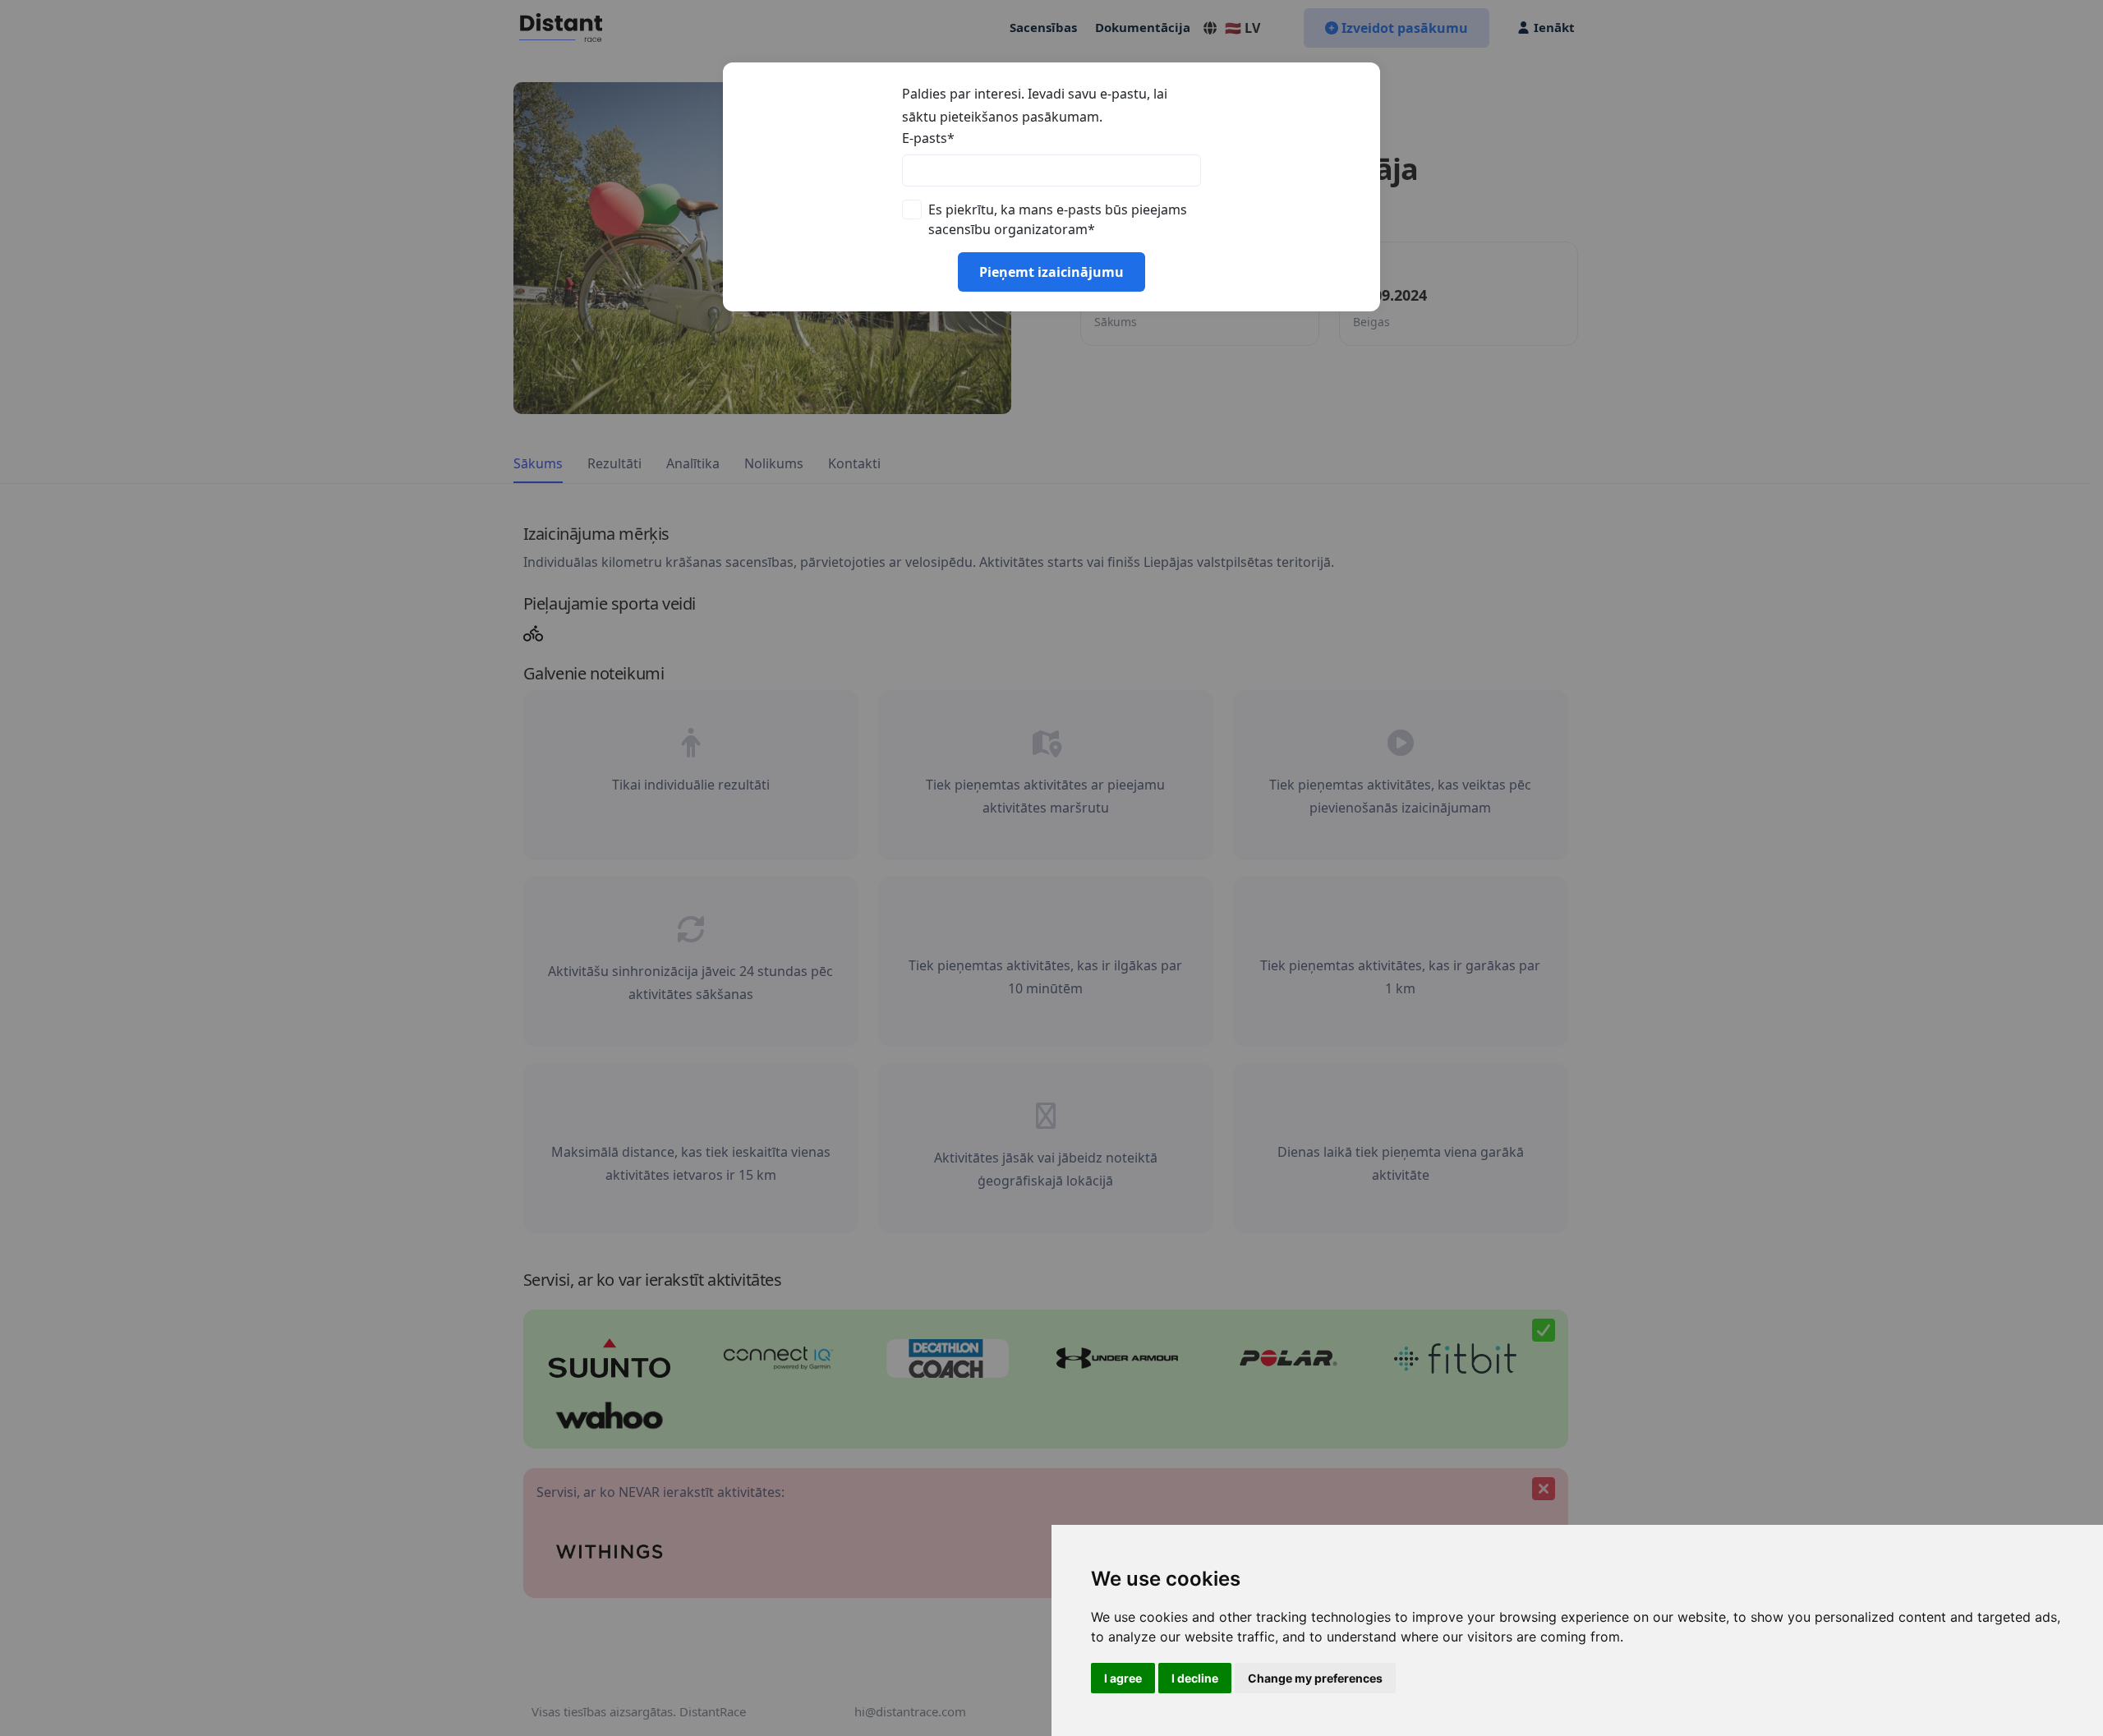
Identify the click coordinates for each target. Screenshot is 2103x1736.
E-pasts (928, 138)
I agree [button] (1123, 1678)
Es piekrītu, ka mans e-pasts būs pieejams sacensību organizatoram (1058, 219)
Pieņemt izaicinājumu (1051, 272)
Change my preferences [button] (1315, 1678)
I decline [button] (1195, 1678)
